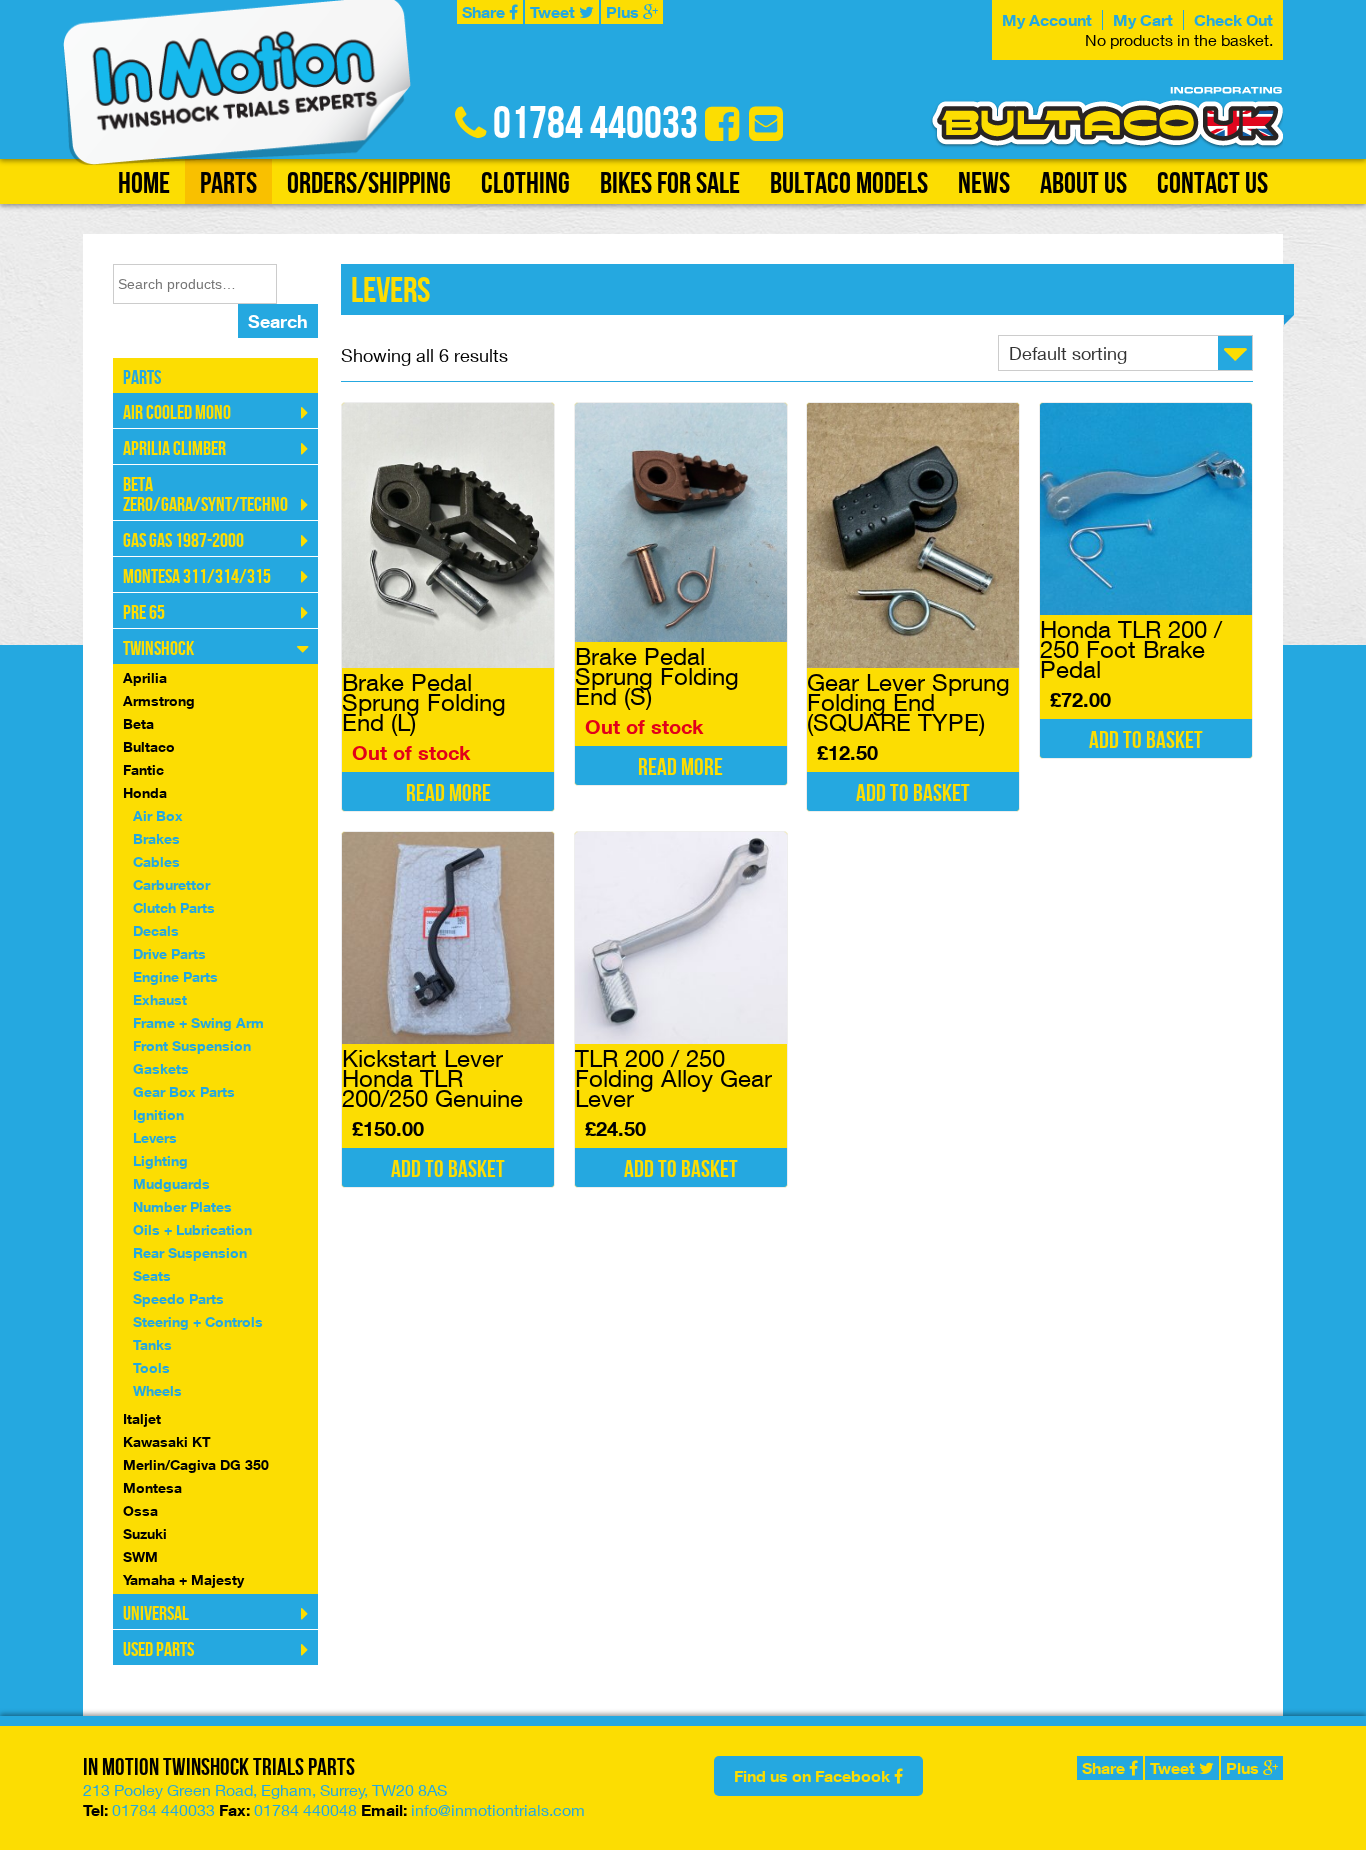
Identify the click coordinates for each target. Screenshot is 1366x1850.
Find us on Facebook (814, 1776)
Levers (155, 1137)
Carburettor (171, 884)
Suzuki (145, 1533)
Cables (156, 861)
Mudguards (171, 1183)
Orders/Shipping (369, 184)
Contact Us (1212, 184)
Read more (448, 793)
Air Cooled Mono (177, 413)
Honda (145, 792)
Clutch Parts (174, 907)
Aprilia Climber (174, 449)
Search (278, 321)
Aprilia (145, 677)
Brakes (156, 838)
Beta (138, 723)
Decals (156, 930)
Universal (156, 1614)
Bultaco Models (849, 184)
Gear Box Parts (184, 1091)
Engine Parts (175, 976)
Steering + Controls (198, 1321)
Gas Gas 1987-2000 (183, 541)
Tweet (554, 12)
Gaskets (161, 1068)
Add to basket (913, 793)
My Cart (1143, 20)
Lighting (160, 1160)
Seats (152, 1275)
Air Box (158, 815)
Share (485, 12)
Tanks (152, 1344)
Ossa (140, 1510)
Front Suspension (192, 1045)
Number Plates (182, 1206)
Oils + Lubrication (192, 1229)
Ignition (158, 1114)
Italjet (142, 1418)
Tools (151, 1367)
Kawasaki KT (167, 1441)
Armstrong (159, 700)
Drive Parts (169, 953)
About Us (1083, 184)
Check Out (1233, 20)
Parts (228, 184)
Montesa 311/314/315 (197, 577)
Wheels (157, 1390)
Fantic (143, 769)
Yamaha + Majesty (183, 1579)
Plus (624, 12)
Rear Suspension (190, 1252)
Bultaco (149, 746)
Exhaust (160, 999)
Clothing (525, 184)
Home (144, 184)
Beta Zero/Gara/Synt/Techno (205, 495)
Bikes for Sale (670, 184)
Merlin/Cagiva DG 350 (196, 1464)
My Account (1047, 20)
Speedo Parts (178, 1298)
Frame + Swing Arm (198, 1022)
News (984, 184)
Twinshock (158, 649)
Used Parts (158, 1650)
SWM (140, 1556)
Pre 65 (144, 613)
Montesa (152, 1487)
